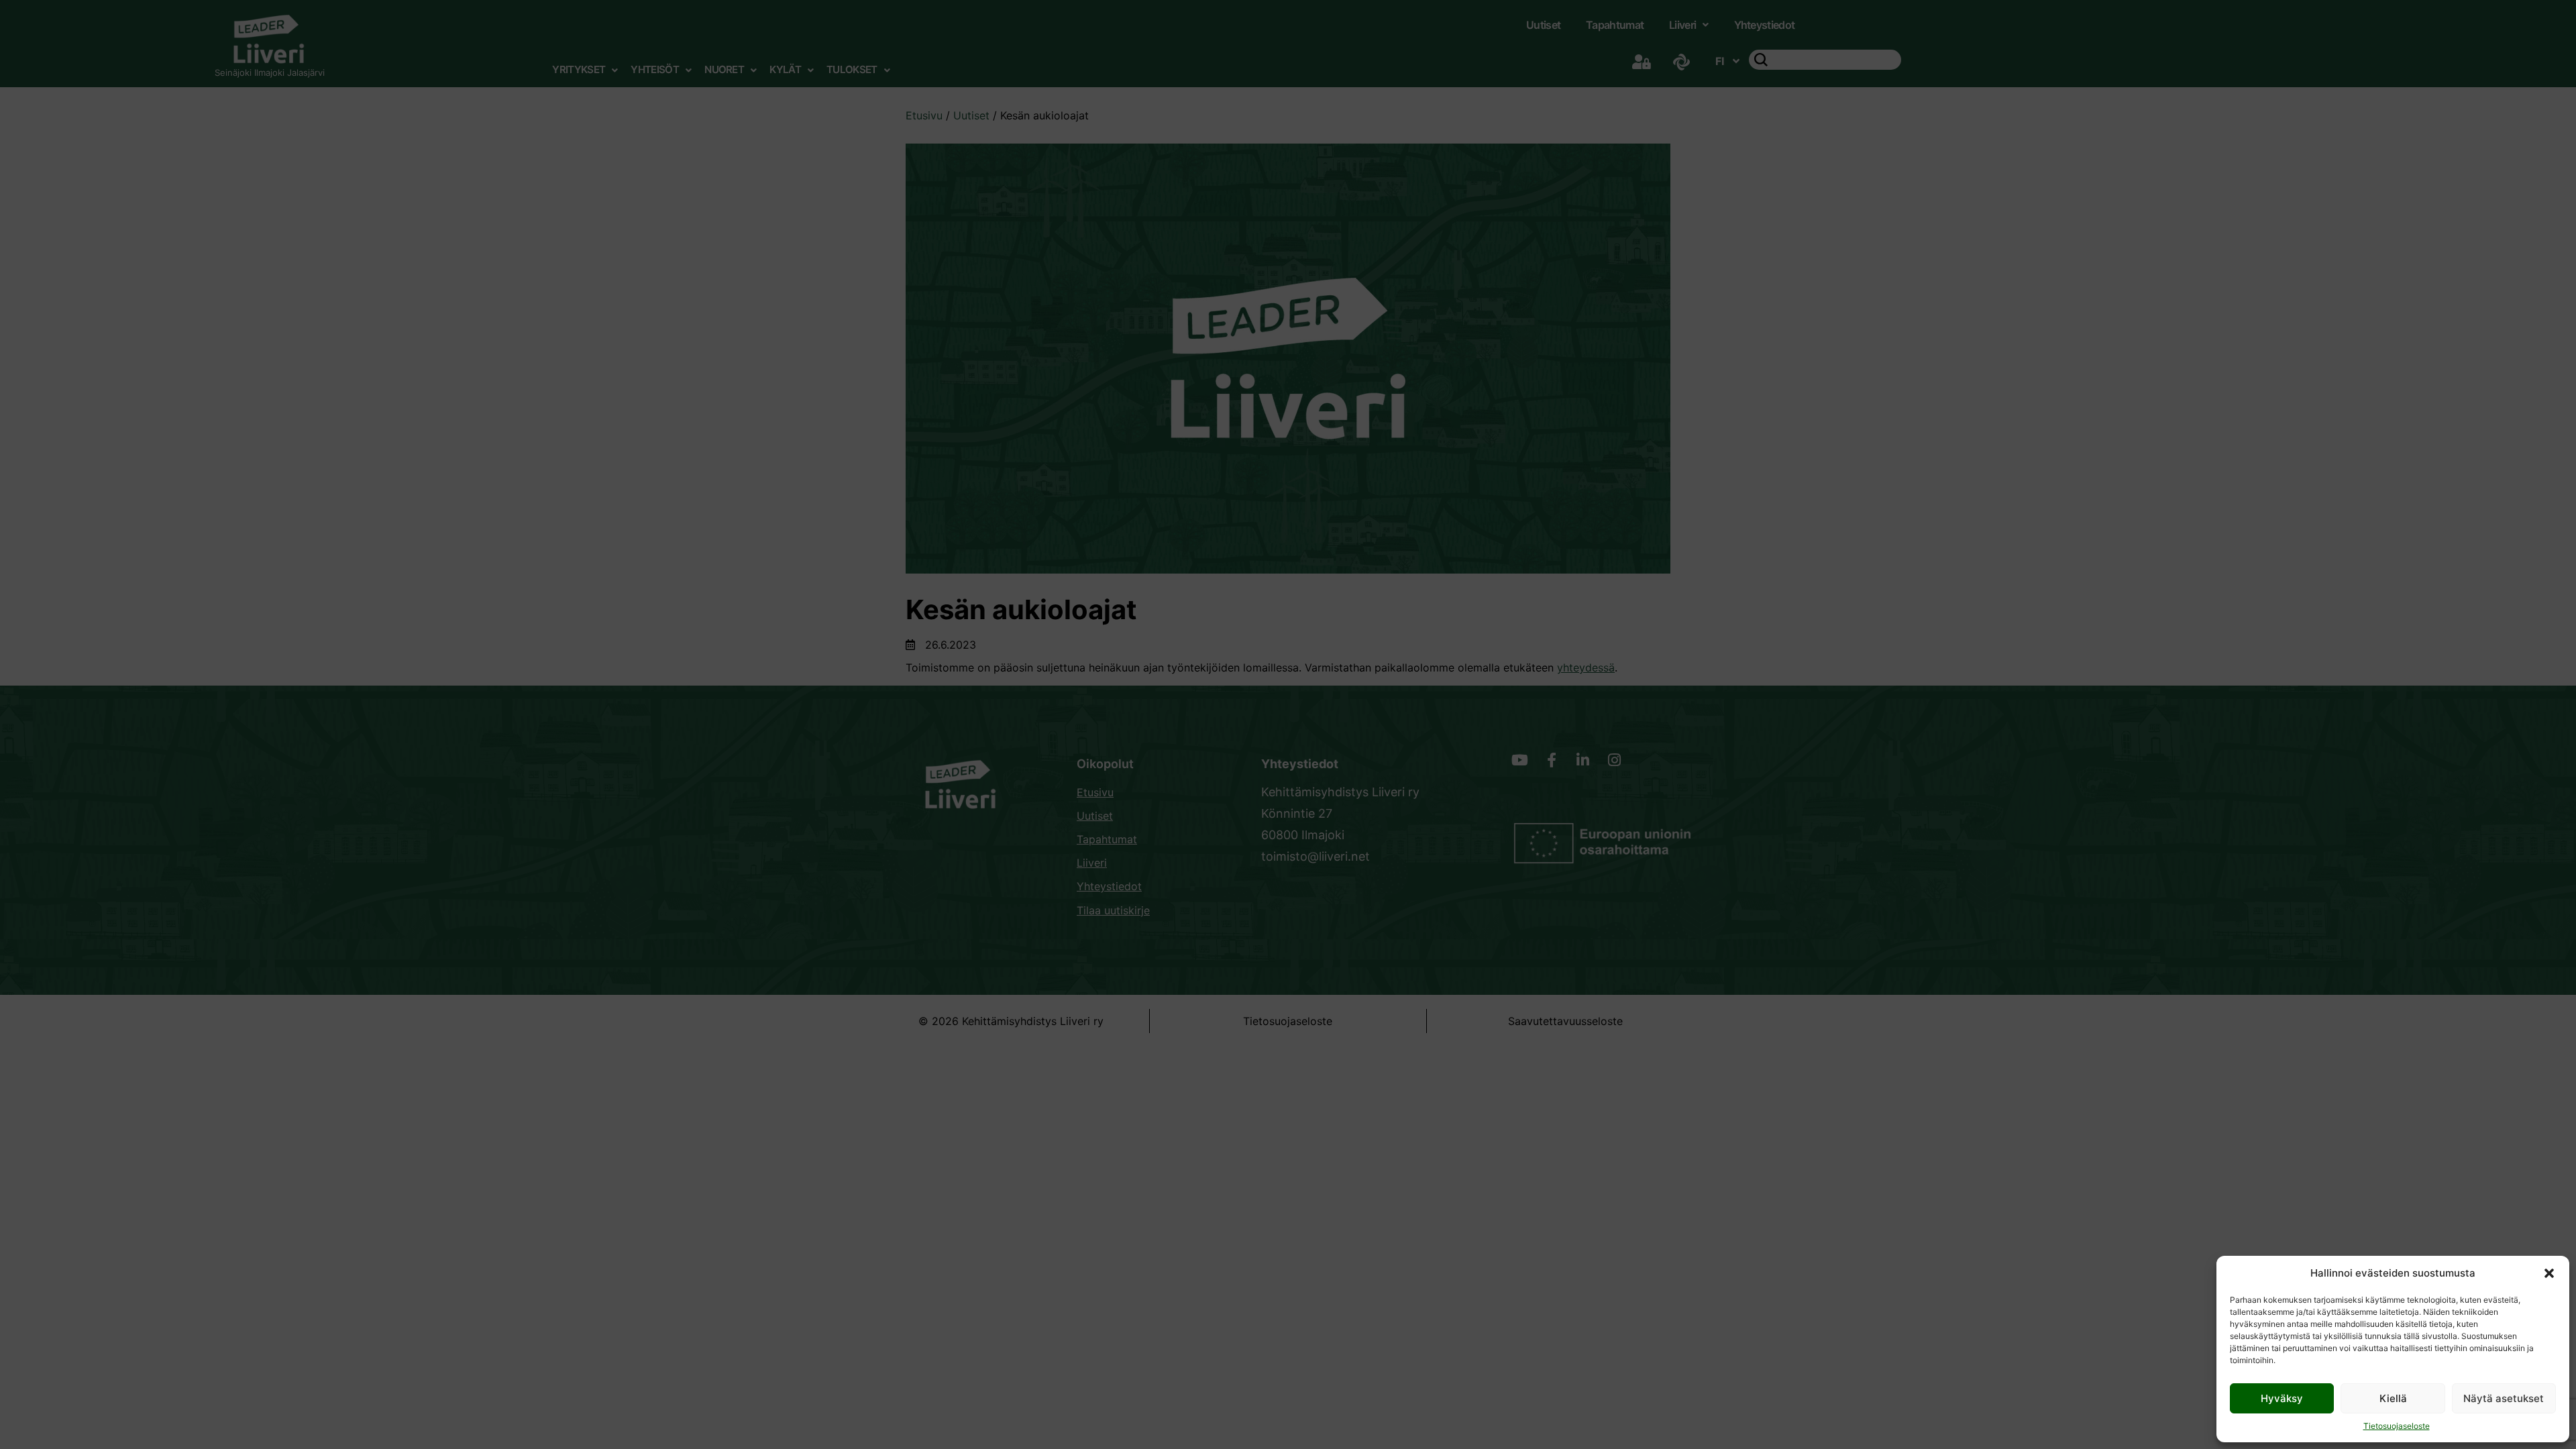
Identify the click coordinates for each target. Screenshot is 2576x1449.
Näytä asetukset (2504, 1398)
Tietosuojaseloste (2397, 1426)
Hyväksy (2282, 1398)
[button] (2549, 1273)
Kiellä (2393, 1398)
